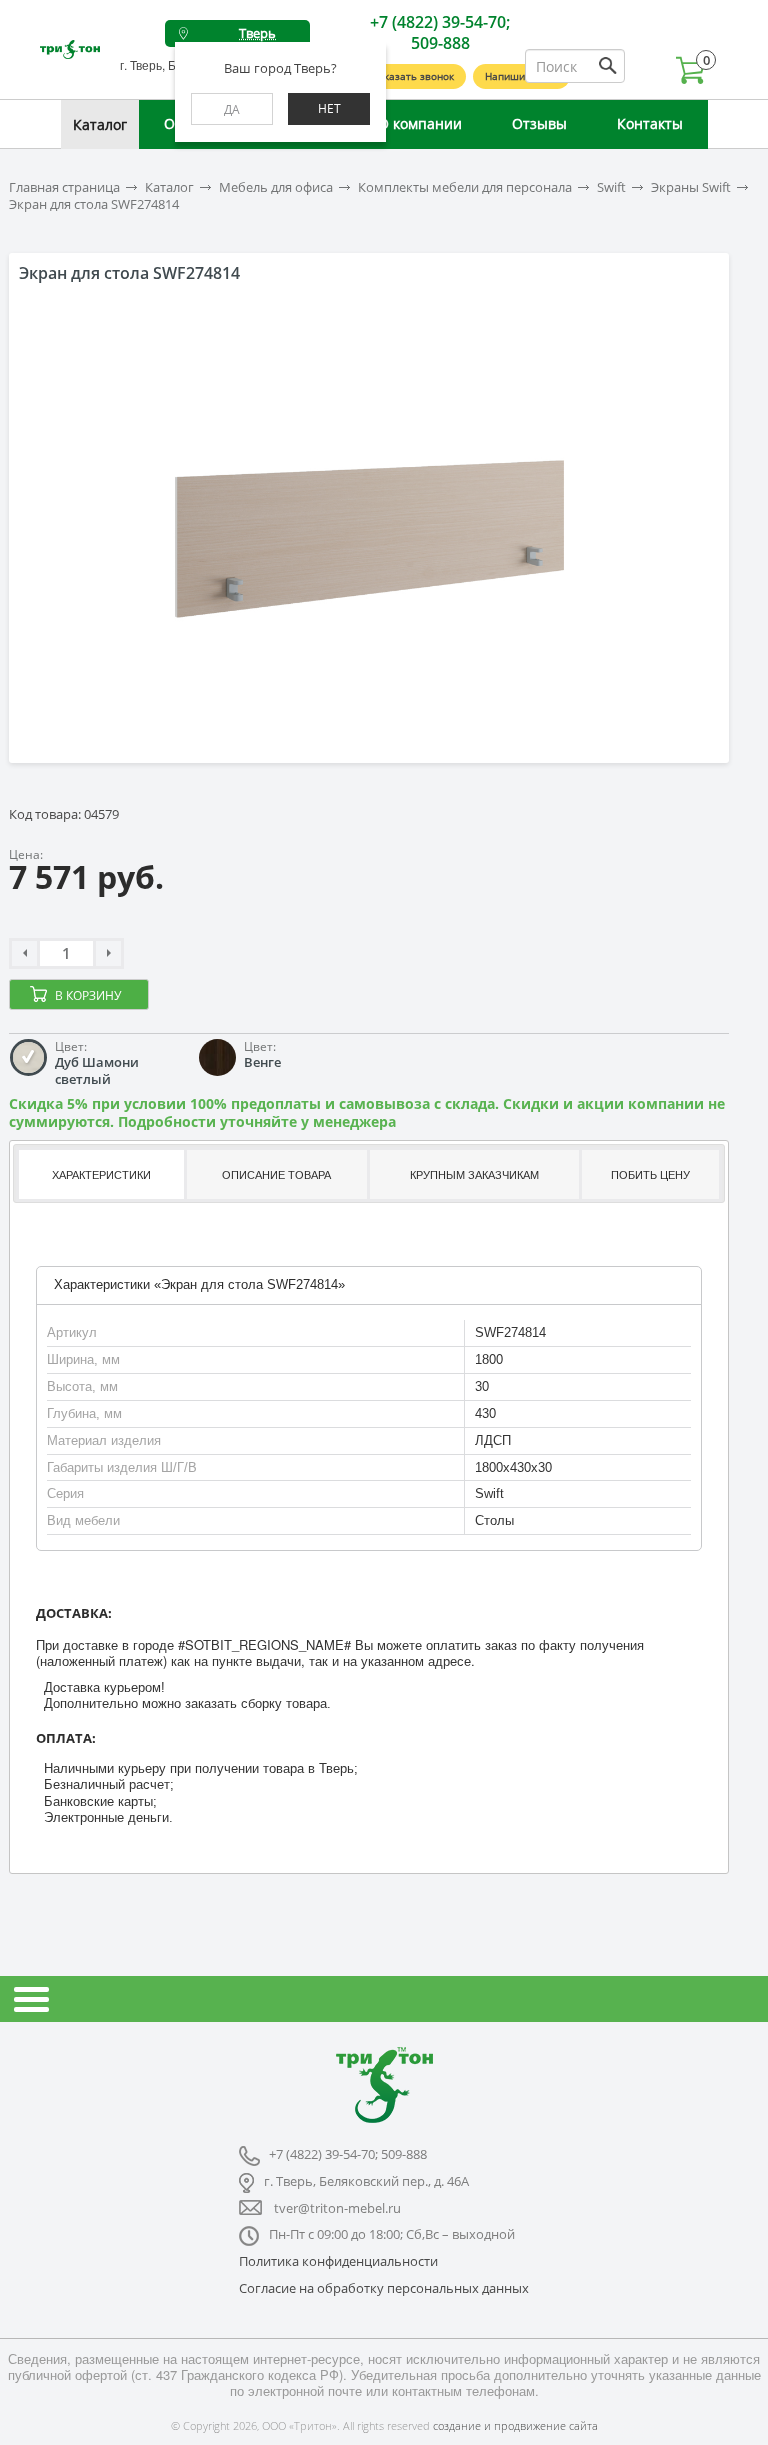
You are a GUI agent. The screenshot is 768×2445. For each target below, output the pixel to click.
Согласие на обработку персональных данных (384, 2288)
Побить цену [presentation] (650, 1175)
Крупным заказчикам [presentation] (474, 1175)
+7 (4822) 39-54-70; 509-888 (440, 32)
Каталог (100, 124)
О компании (420, 123)
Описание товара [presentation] (276, 1175)
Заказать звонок (413, 76)
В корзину (88, 995)
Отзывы (539, 123)
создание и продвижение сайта (515, 2425)
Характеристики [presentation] (101, 1175)
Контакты (650, 123)
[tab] (100, 1174)
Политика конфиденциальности (338, 2261)
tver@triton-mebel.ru (337, 2208)
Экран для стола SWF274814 (94, 204)
